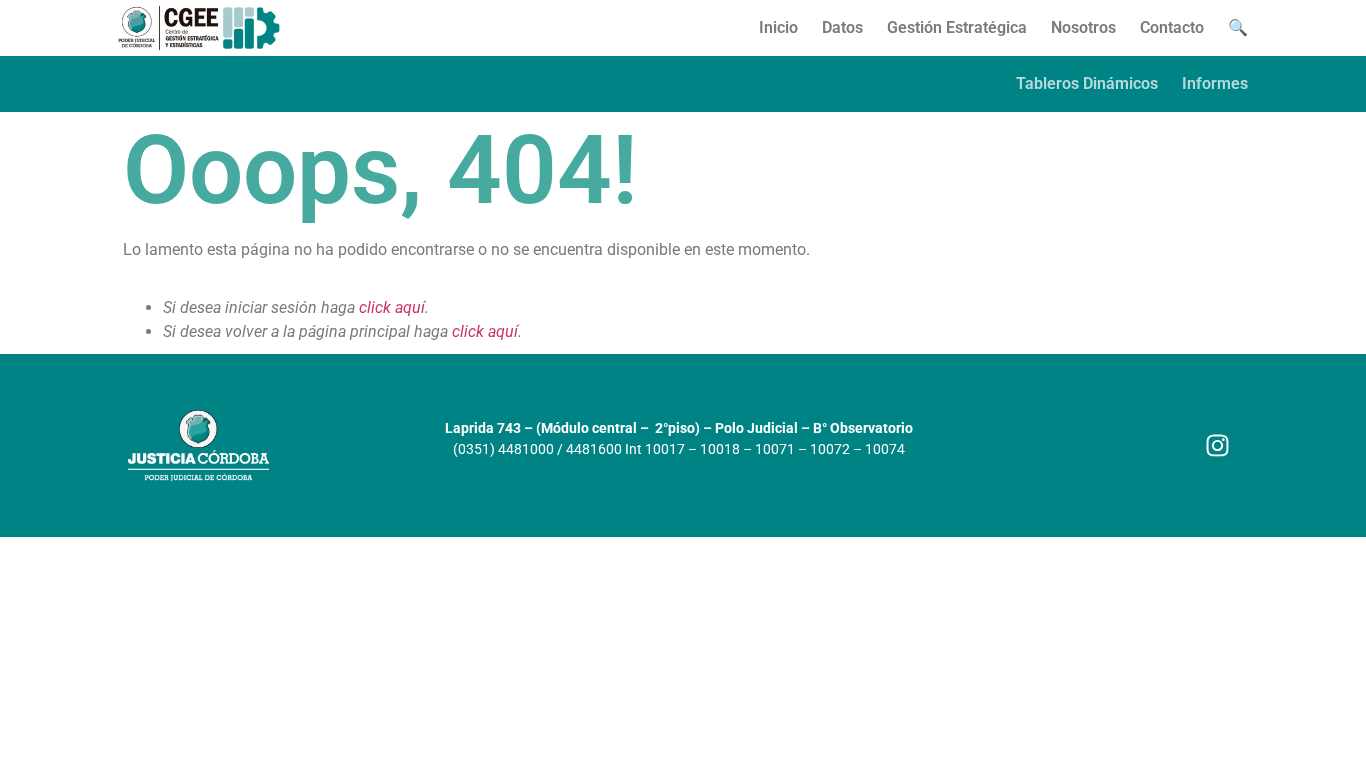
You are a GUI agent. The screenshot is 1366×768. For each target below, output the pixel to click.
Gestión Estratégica (957, 27)
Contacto (1172, 27)
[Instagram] (1217, 445)
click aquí (392, 307)
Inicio (778, 27)
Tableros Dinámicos (1087, 83)
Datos (842, 27)
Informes (1215, 83)
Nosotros (1083, 27)
